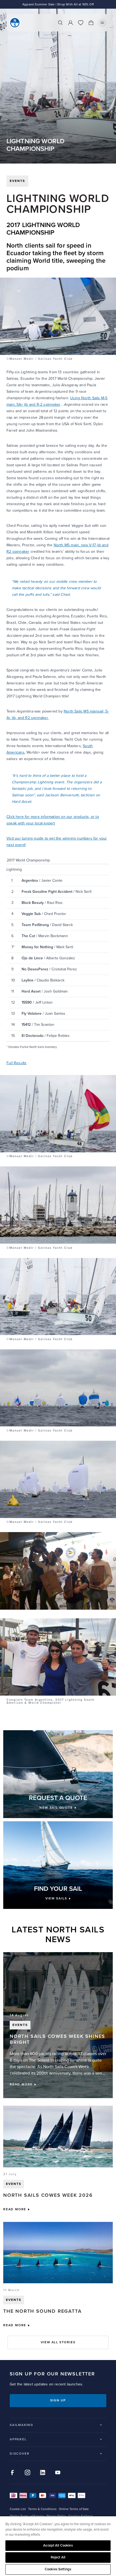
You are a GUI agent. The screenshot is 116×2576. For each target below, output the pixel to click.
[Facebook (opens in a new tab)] (12, 2472)
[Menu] (102, 23)
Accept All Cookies (58, 2545)
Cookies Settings (58, 2569)
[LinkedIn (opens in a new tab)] (43, 2472)
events (17, 181)
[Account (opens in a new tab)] (70, 23)
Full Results (16, 1063)
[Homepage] (15, 23)
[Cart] (91, 23)
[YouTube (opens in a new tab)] (58, 2472)
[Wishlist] (81, 23)
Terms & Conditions (42, 2509)
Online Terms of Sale (74, 2509)
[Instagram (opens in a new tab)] (28, 2472)
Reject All (58, 2557)
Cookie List (18, 2509)
